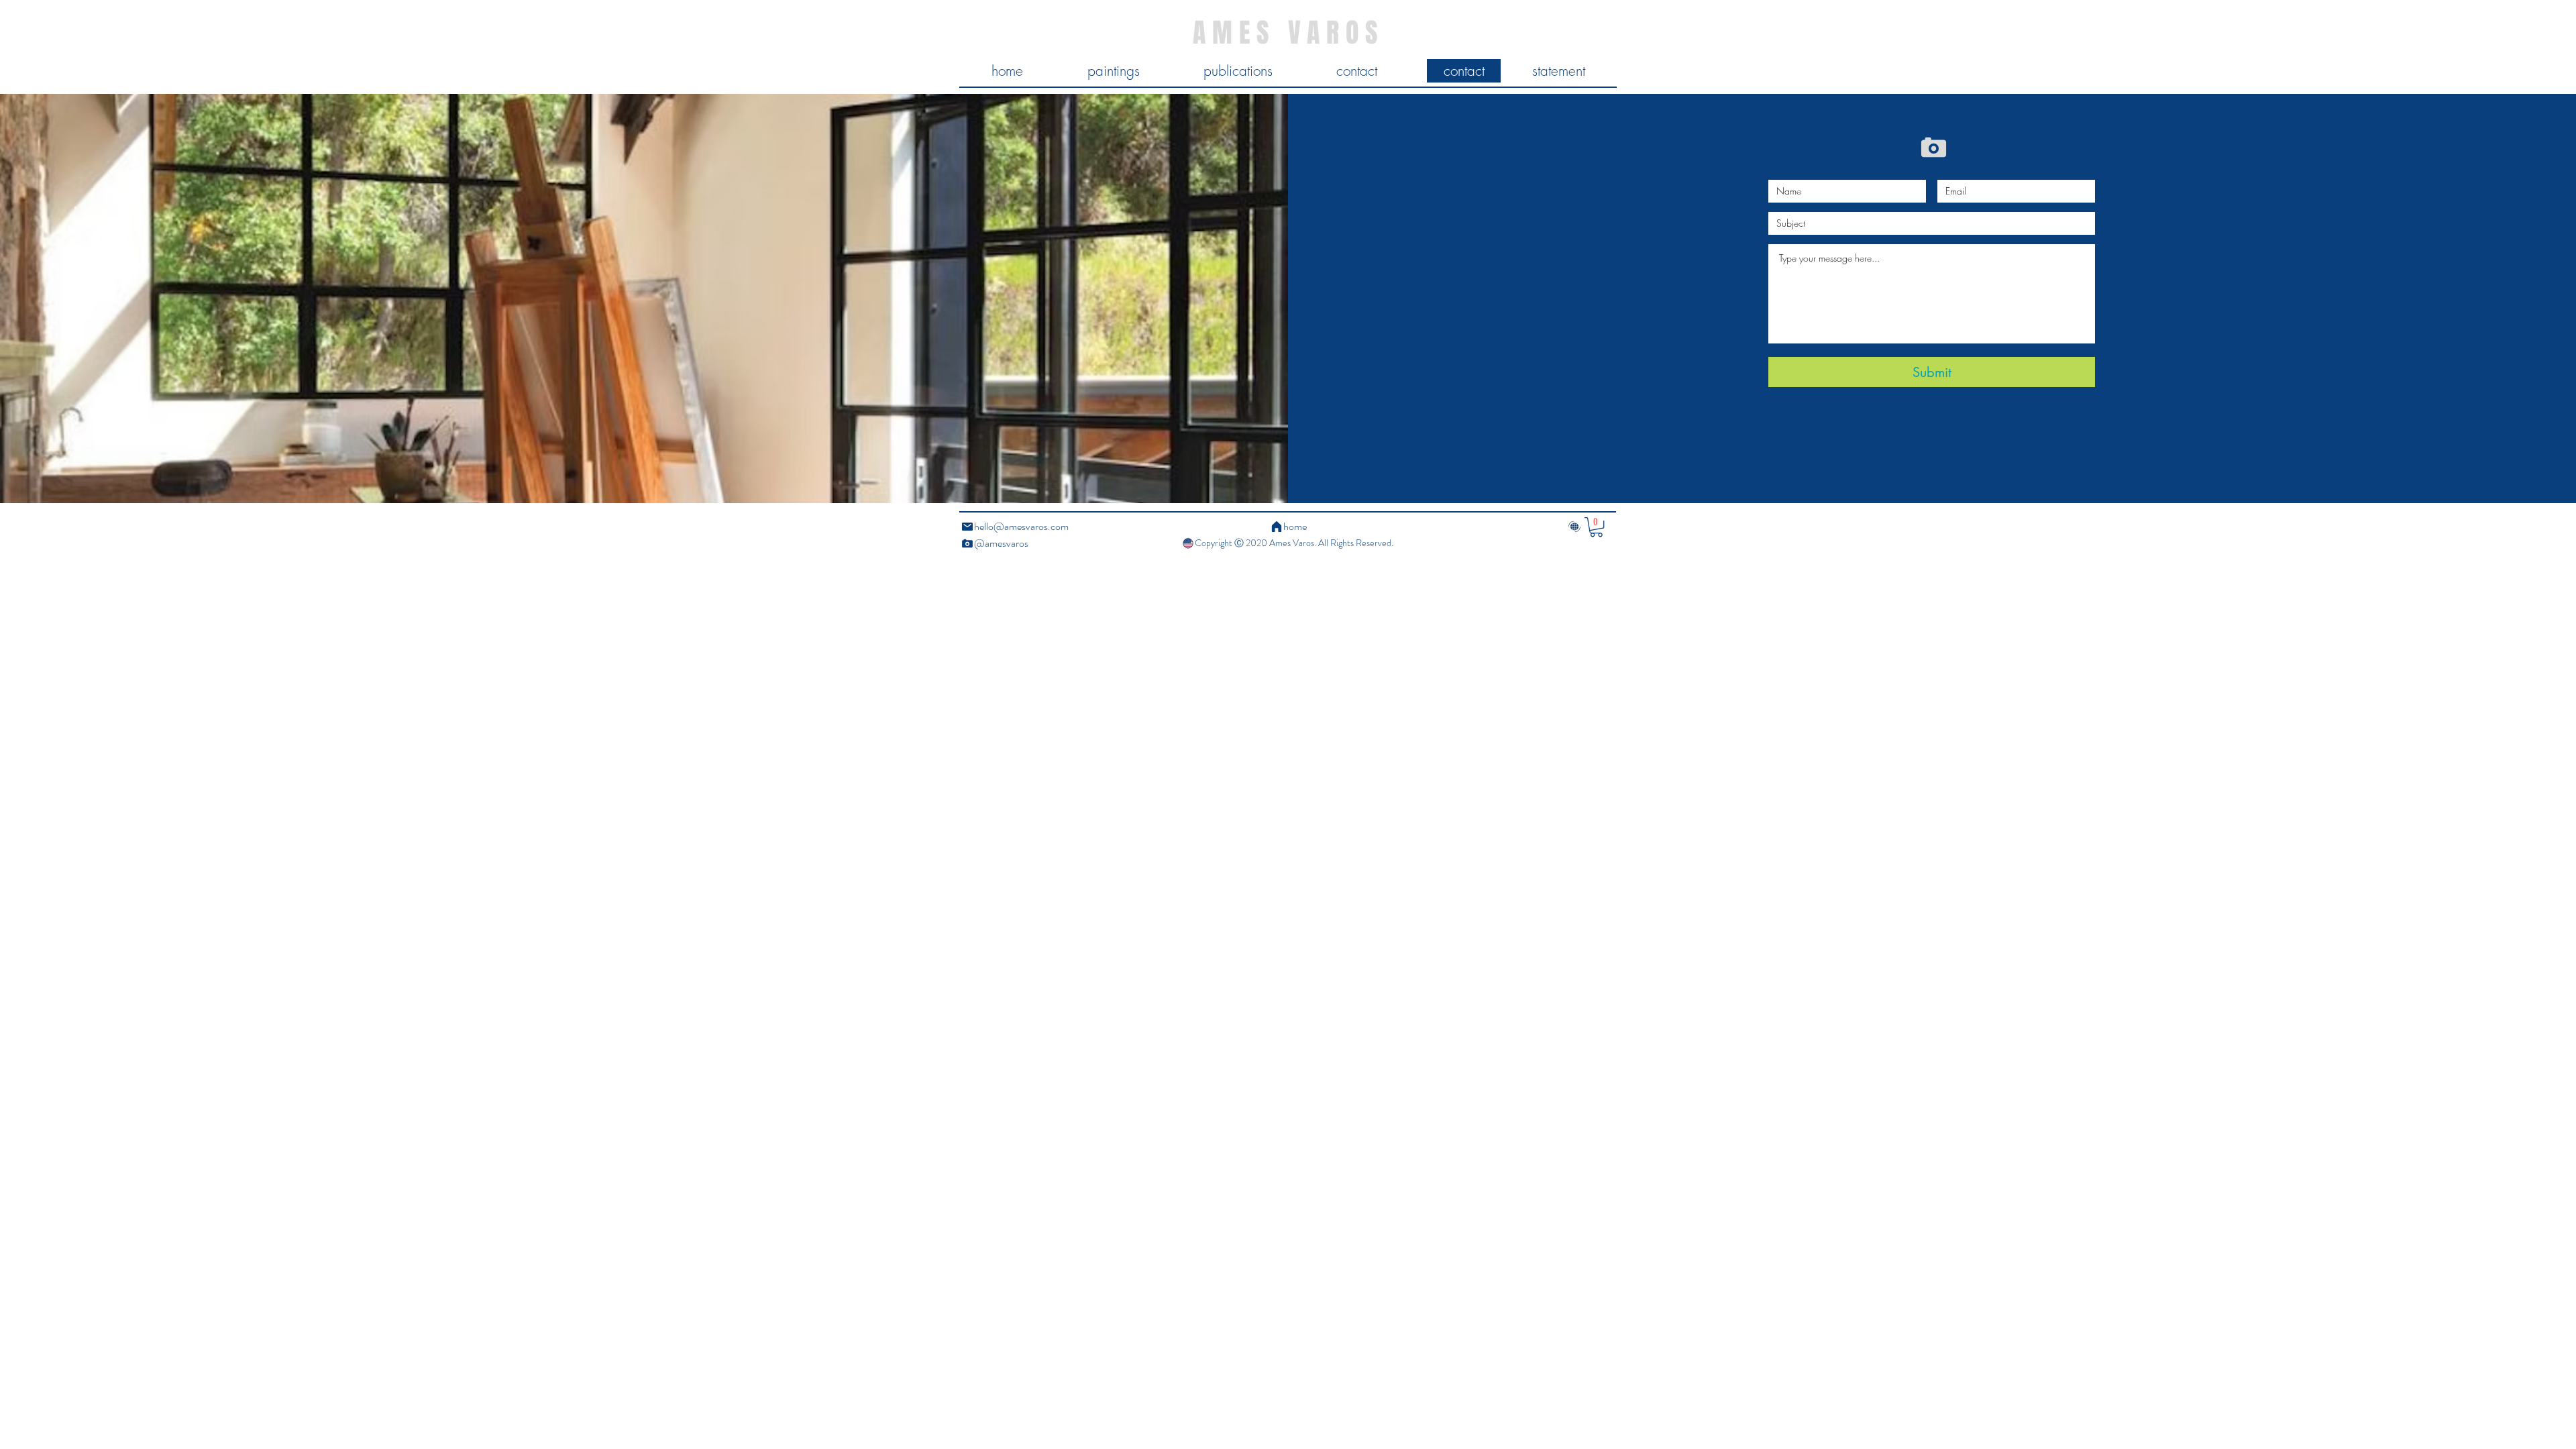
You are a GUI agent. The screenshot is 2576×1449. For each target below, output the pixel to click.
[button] (1596, 527)
